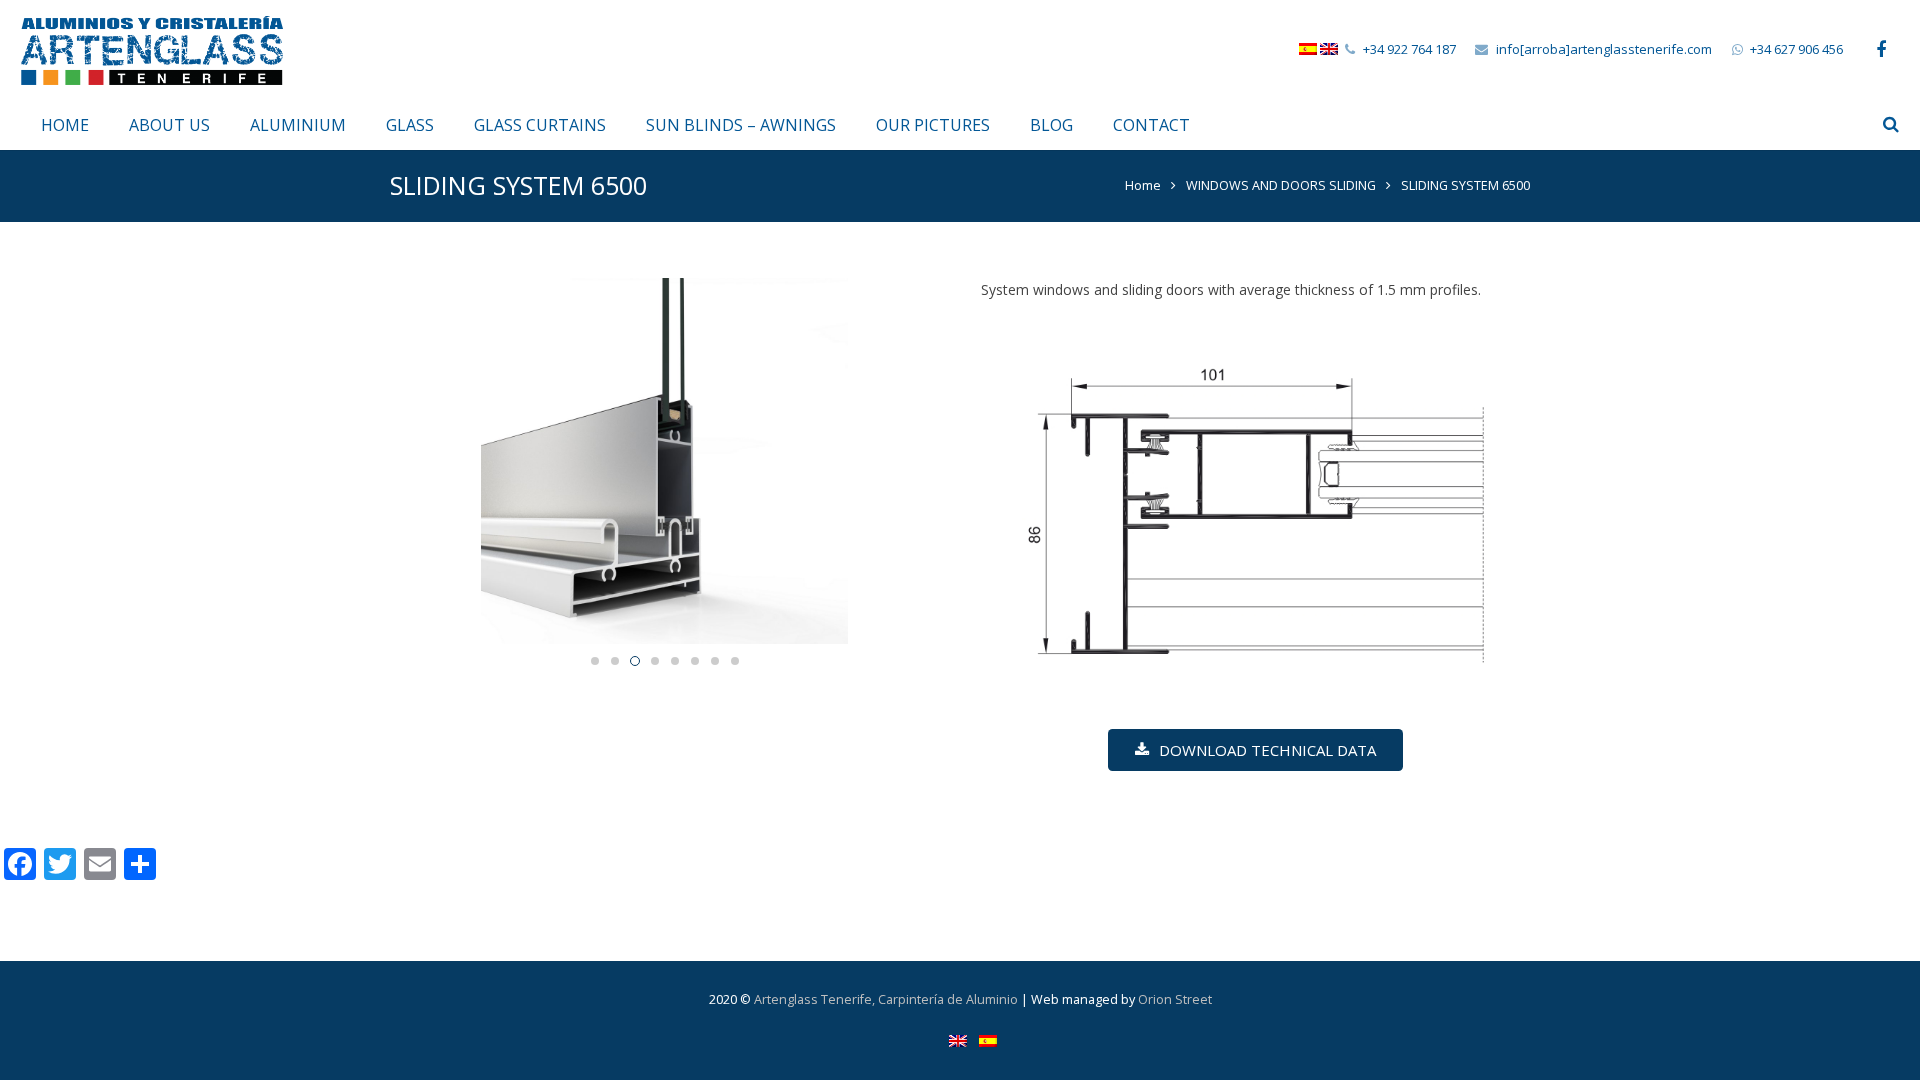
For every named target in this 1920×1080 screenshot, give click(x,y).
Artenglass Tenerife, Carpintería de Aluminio (886, 999)
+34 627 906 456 (1796, 49)
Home (1143, 185)
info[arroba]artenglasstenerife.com (1604, 49)
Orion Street (1175, 999)
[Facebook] (1881, 50)
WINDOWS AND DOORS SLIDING (1281, 185)
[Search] (1891, 124)
